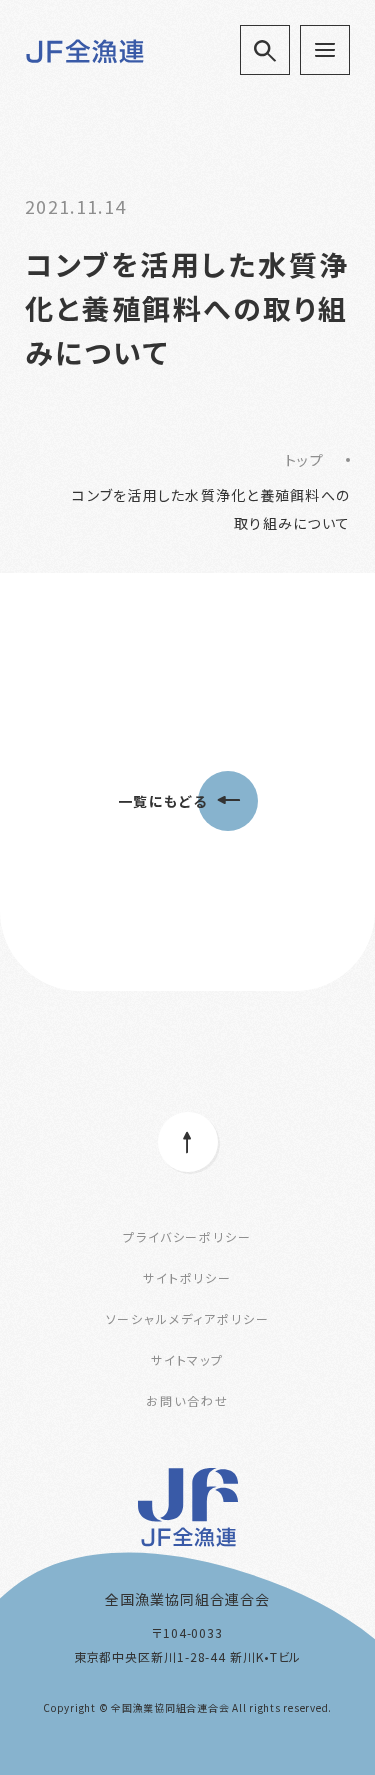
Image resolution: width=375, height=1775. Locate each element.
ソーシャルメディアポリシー (188, 1318)
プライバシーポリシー (187, 1236)
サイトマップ (188, 1359)
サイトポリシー (187, 1277)
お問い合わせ (187, 1400)
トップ (304, 460)
